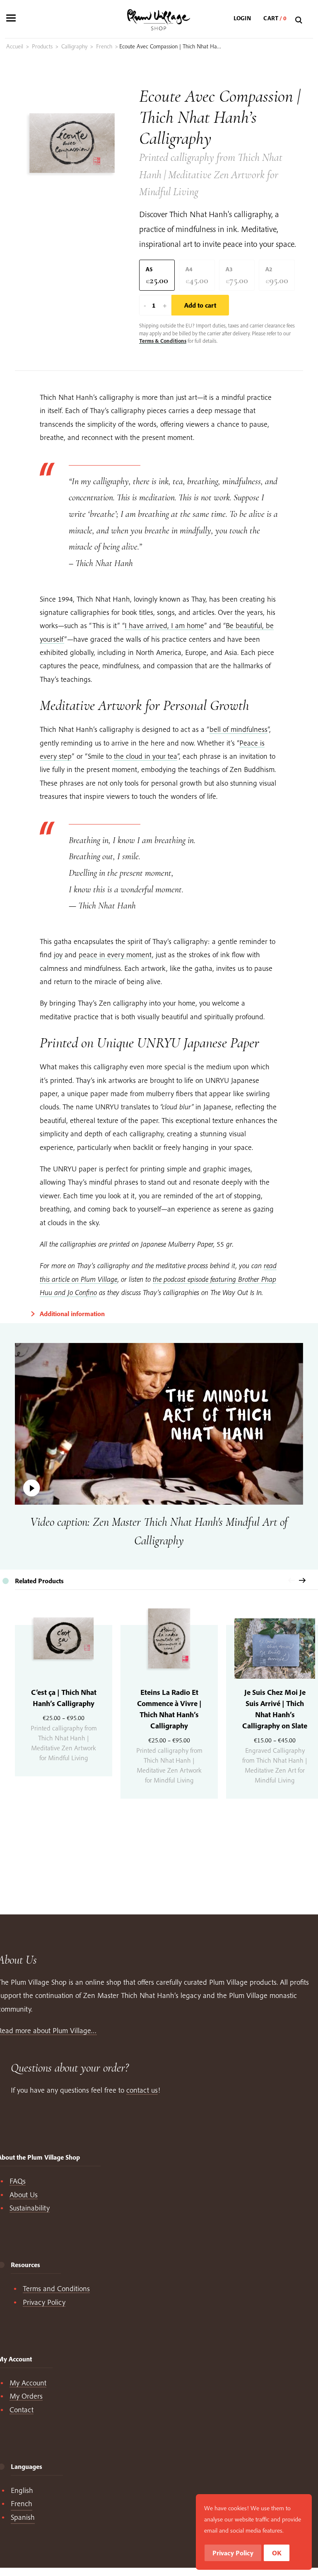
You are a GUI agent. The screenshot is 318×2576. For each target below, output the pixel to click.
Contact (22, 2410)
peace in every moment (115, 955)
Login (242, 18)
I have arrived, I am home (164, 625)
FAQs (18, 2181)
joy (58, 955)
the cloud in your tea (146, 756)
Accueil (15, 46)
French (104, 46)
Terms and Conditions (56, 2288)
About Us (24, 2195)
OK (277, 2553)
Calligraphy (74, 46)
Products (42, 46)
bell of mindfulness (238, 729)
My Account (28, 2383)
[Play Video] (159, 1424)
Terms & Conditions (163, 341)
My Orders (26, 2396)
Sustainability (30, 2208)
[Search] (300, 20)
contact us (142, 2090)
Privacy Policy (44, 2302)
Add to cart (200, 305)
